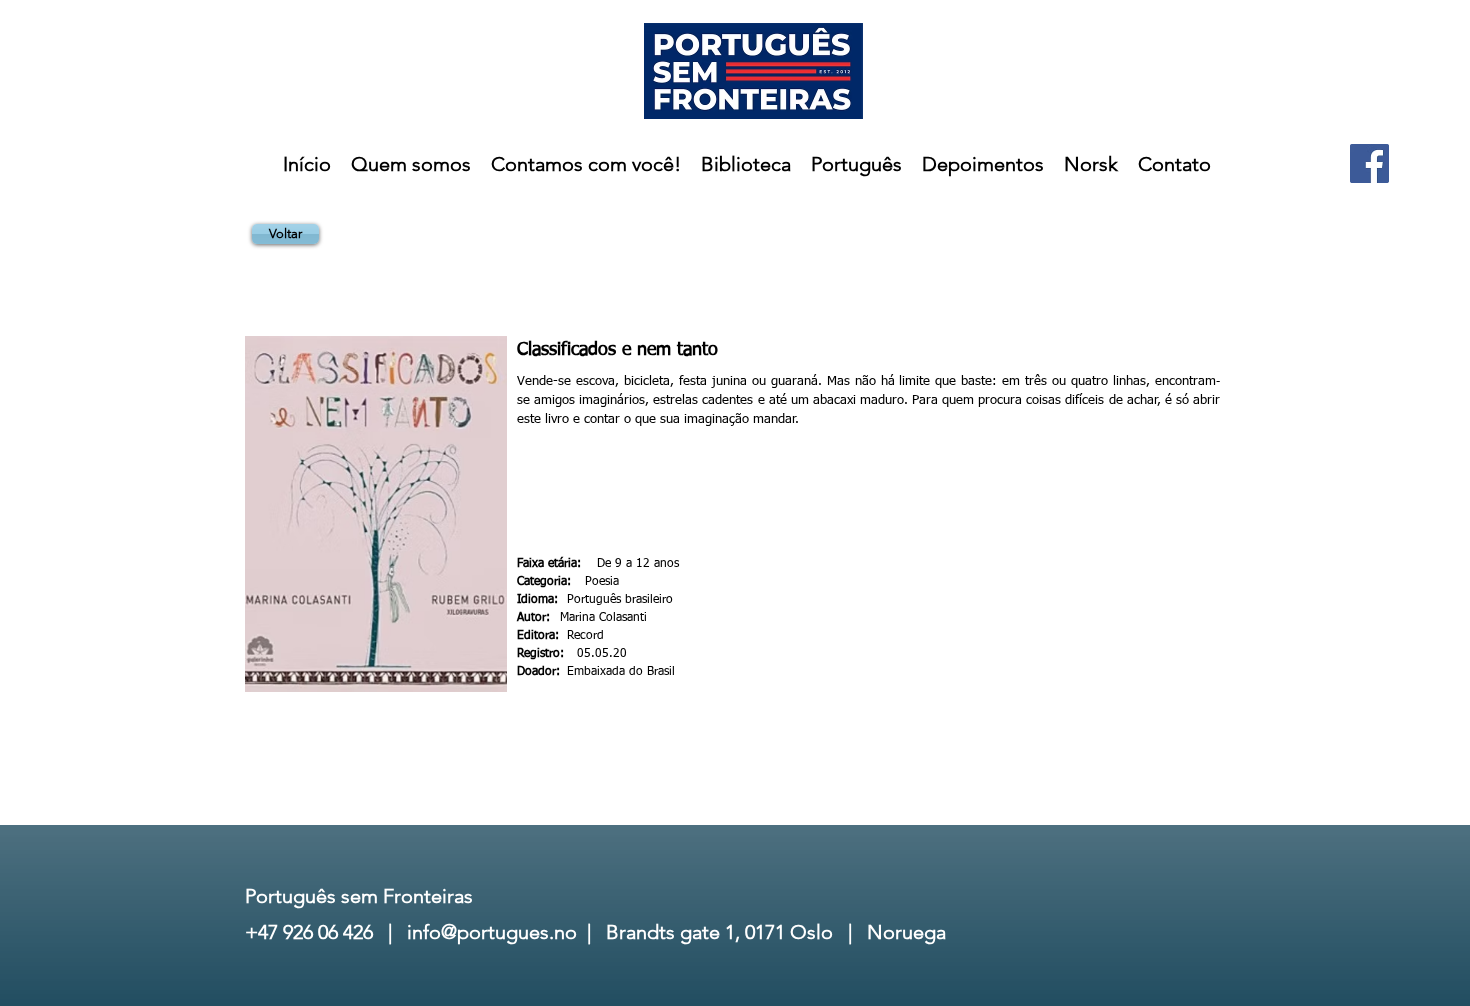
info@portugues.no (492, 932)
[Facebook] (1369, 163)
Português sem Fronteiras (359, 896)
